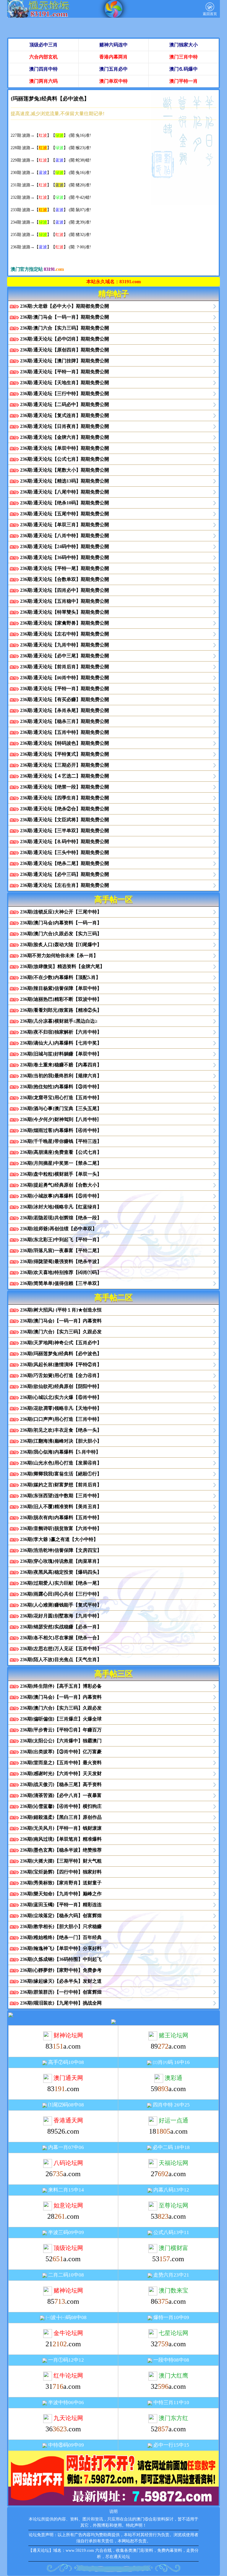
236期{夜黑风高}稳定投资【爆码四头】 (61, 1572)
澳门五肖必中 (113, 69)
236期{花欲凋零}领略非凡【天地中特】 (61, 1408)
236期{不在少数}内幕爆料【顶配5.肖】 (60, 977)
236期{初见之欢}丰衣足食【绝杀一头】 (61, 1430)
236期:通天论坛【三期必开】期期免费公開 (65, 765)
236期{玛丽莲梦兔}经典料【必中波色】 (61, 1354)
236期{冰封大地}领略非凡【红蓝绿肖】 (61, 1207)
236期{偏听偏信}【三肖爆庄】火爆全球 (61, 1719)
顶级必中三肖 (43, 45)
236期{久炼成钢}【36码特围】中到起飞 (61, 1959)
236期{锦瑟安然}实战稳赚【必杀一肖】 (61, 1627)
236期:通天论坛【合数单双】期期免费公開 (65, 579)
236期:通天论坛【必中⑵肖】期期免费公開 (65, 339)
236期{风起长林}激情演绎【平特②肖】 (61, 1364)
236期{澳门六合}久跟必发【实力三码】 (61, 934)
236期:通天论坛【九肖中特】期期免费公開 (65, 645)
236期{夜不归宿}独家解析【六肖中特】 (61, 1032)
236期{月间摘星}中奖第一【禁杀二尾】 (61, 1163)
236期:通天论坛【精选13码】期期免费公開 (65, 481)
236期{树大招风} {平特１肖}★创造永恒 (61, 1310)
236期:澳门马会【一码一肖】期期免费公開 (65, 317)
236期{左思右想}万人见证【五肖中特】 (61, 1649)
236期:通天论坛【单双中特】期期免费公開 (65, 448)
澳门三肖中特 (184, 57)
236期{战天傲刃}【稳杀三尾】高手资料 (61, 1784)
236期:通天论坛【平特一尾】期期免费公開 (65, 568)
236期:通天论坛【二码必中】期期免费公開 (65, 404)
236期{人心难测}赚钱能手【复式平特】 (61, 1605)
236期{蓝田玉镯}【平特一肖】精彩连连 (61, 1905)
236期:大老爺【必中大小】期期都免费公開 (65, 306)
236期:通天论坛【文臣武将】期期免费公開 (65, 820)
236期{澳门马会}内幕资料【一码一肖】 (61, 923)
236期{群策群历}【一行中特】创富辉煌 (61, 1992)
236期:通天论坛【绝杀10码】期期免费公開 (65, 503)
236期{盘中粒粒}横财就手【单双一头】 (61, 1174)
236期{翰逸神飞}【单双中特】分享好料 (61, 1948)
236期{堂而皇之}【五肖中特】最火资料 (61, 1763)
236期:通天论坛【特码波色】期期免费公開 (65, 743)
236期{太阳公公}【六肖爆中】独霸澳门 (61, 1741)
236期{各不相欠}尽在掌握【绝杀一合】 (61, 1638)
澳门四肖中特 (43, 69)
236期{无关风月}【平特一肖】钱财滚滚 (61, 1828)
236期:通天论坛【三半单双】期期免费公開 (65, 831)
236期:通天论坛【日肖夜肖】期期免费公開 (65, 426)
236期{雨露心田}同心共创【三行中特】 (61, 1594)
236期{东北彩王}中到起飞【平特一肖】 (61, 1240)
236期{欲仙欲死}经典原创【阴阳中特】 (61, 1386)
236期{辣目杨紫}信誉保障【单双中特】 (61, 988)
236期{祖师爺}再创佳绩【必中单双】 (59, 1229)
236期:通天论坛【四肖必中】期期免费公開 (65, 590)
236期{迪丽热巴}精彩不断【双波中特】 (61, 999)
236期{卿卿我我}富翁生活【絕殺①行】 (61, 1474)
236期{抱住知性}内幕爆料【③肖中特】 (61, 1087)
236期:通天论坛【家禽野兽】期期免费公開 (65, 623)
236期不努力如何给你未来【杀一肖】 (59, 955)
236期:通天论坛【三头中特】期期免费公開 (65, 852)
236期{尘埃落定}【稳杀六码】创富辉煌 (61, 1916)
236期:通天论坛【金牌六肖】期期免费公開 (65, 437)
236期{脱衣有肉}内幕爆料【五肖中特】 (61, 1517)
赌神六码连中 (113, 45)
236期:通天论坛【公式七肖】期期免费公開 (65, 459)
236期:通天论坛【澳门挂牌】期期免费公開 (65, 361)
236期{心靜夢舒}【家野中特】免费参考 (61, 1970)
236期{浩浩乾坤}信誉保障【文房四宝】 (61, 1550)
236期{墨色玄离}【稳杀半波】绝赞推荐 (61, 1850)
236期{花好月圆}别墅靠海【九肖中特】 (61, 1616)
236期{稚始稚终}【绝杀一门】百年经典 (61, 1937)
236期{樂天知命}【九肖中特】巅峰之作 (61, 1894)
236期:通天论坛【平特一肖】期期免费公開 (65, 372)
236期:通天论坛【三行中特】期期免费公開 (65, 394)
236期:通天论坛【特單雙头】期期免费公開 (65, 612)
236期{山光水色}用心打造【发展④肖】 (61, 1463)
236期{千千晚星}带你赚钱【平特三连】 (61, 1141)
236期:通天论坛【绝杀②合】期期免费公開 (65, 809)
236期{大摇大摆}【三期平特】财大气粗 (61, 1861)
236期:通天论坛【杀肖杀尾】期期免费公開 (65, 710)
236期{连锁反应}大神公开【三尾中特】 (61, 912)
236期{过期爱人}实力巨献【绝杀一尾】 (61, 1583)
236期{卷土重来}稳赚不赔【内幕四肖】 (61, 1065)
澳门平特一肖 (184, 81)
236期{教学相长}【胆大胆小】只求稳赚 (61, 1926)
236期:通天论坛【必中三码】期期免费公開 (65, 874)
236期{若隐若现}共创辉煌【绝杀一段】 (61, 1218)
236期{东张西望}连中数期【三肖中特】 (61, 1496)
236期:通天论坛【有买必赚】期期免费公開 (65, 699)
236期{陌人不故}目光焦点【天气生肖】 (61, 1660)
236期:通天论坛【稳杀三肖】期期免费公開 (65, 721)
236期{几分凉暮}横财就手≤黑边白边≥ (59, 1021)
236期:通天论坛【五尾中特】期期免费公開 (65, 514)
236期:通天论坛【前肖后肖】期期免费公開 (65, 667)
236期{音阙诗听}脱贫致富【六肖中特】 (61, 1528)
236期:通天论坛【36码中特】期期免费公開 (65, 557)
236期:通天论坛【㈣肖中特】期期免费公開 (65, 678)
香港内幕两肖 (113, 57)
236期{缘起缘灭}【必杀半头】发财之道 (61, 1981)
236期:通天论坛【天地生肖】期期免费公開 (65, 383)
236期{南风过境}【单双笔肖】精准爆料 (61, 1839)
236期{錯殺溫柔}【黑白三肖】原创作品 (61, 1817)
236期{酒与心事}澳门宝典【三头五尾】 (61, 1108)
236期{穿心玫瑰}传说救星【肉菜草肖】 (61, 1561)
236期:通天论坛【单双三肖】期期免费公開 (65, 525)
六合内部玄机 (43, 57)
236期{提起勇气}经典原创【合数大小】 (61, 1185)
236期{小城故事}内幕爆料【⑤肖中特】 (61, 1196)
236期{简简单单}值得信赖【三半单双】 (61, 1283)
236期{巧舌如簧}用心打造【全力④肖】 (61, 1375)
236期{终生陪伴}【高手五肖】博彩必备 (61, 1686)
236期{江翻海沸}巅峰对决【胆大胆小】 (61, 1441)
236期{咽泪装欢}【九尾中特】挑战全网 (61, 2003)
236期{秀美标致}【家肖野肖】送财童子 (61, 1883)
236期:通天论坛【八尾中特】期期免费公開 (65, 492)
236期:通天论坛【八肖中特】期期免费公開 (65, 536)
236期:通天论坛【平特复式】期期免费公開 (65, 754)
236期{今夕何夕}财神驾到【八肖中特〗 (61, 1119)
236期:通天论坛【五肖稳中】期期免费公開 (65, 601)
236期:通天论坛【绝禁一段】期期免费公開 (65, 787)
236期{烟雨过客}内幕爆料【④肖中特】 (61, 1130)
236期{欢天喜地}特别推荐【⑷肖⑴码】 (61, 1272)
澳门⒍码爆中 (184, 69)
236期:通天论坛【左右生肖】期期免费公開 (65, 885)
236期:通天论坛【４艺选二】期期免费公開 (65, 776)
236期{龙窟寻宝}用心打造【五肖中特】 (61, 1098)
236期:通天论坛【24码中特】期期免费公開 (65, 546)
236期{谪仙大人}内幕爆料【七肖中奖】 (61, 1043)
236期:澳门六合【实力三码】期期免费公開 (65, 328)
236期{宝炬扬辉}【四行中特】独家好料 (61, 1872)
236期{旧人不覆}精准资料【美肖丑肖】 (61, 1507)
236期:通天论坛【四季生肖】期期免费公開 (65, 798)
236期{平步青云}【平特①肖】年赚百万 (61, 1730)
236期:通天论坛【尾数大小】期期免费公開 (65, 470)
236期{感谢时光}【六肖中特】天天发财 (61, 1773)
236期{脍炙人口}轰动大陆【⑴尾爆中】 (61, 945)
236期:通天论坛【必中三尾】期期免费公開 (65, 656)
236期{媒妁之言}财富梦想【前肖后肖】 (61, 1485)
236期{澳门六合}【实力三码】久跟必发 (61, 1332)
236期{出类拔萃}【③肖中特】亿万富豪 (61, 1752)
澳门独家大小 (184, 45)
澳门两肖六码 (43, 81)
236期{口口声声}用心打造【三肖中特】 (61, 1419)
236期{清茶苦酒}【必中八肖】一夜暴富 (61, 1795)
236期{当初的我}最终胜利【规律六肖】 (61, 1076)
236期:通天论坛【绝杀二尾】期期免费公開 (65, 863)
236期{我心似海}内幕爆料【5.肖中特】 (60, 1452)
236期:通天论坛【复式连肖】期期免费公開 (65, 415)
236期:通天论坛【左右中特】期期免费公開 (65, 634)
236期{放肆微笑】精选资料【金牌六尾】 (62, 966)
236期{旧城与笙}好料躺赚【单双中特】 (61, 1054)
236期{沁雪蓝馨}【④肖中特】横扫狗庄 (61, 1806)
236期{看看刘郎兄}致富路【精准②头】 (61, 1010)
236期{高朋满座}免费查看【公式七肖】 (61, 1152)
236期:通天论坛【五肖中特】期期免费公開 (65, 732)
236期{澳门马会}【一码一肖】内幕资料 (61, 1321)
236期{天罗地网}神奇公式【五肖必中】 (61, 1343)
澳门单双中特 (113, 81)
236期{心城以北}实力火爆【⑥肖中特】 (61, 1397)
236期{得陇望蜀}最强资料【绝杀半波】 (61, 1261)
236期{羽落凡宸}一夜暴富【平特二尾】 (61, 1250)
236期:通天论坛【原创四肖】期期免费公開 (65, 350)
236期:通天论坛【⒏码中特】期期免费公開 (65, 841)
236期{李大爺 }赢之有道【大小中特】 (59, 1539)
